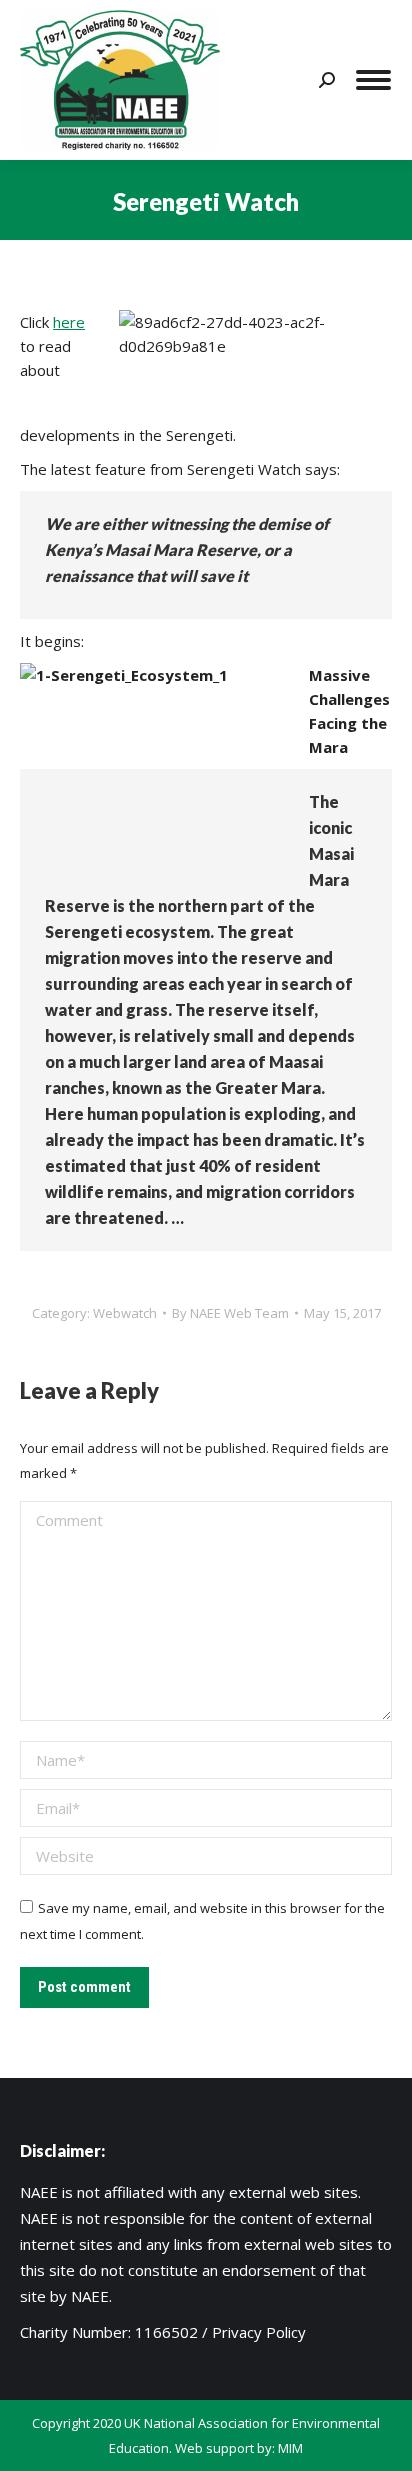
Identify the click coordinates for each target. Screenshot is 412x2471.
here (69, 322)
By (230, 1313)
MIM (290, 2448)
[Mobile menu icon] (373, 80)
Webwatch (125, 1313)
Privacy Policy (259, 2332)
